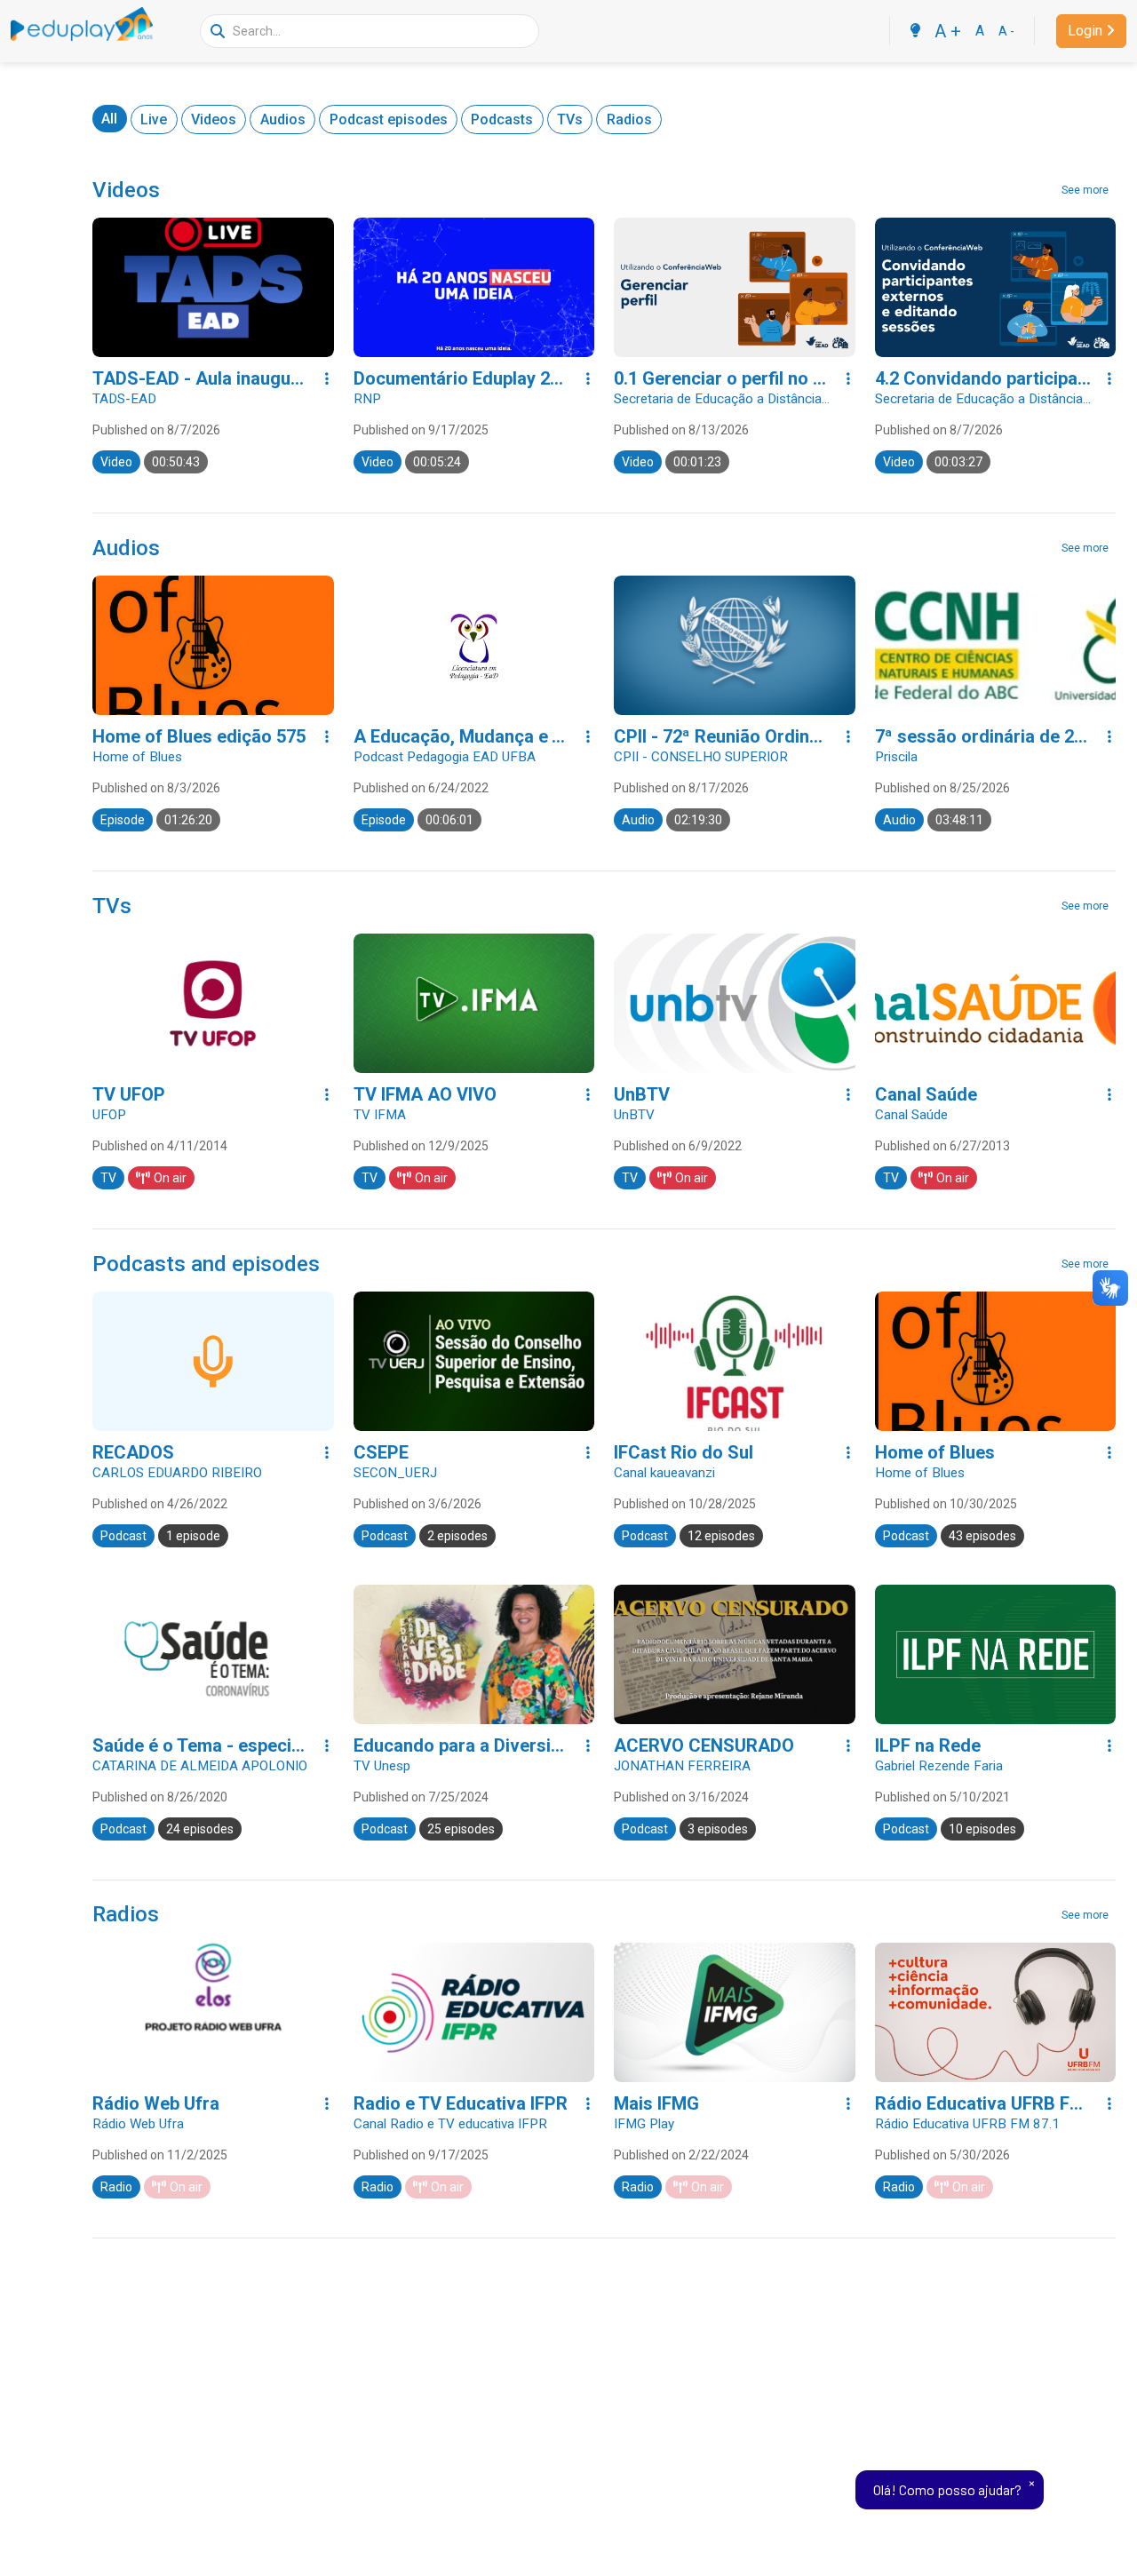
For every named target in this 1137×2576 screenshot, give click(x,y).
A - (1006, 31)
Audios (283, 119)
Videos (214, 119)
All (109, 119)
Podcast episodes (389, 119)
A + (948, 31)
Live (154, 119)
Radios (629, 119)
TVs (570, 119)
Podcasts (502, 119)
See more (1085, 190)
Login (1085, 31)
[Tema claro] (915, 31)
